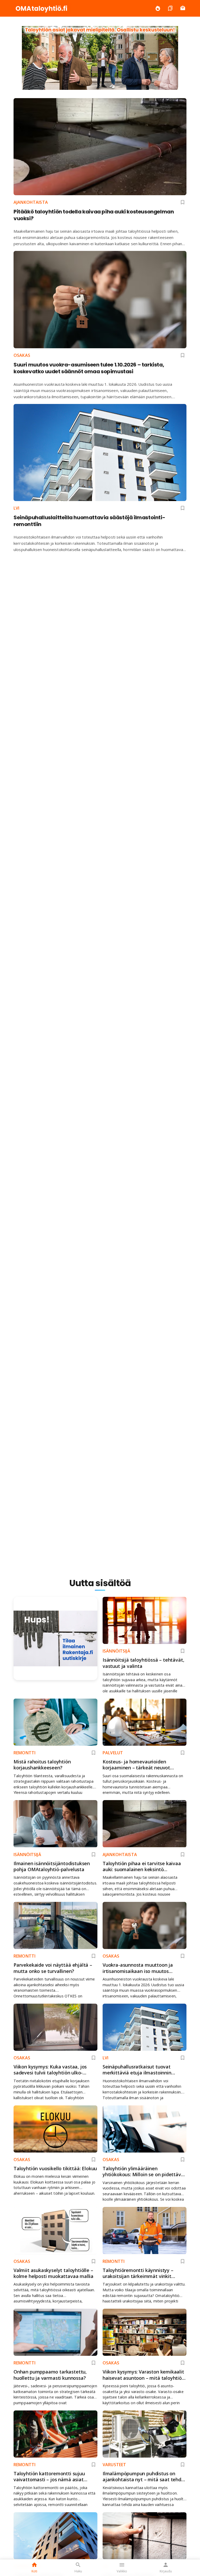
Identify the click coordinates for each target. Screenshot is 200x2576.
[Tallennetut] (170, 8)
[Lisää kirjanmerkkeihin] (183, 202)
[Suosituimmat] (158, 8)
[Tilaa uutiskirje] (183, 8)
